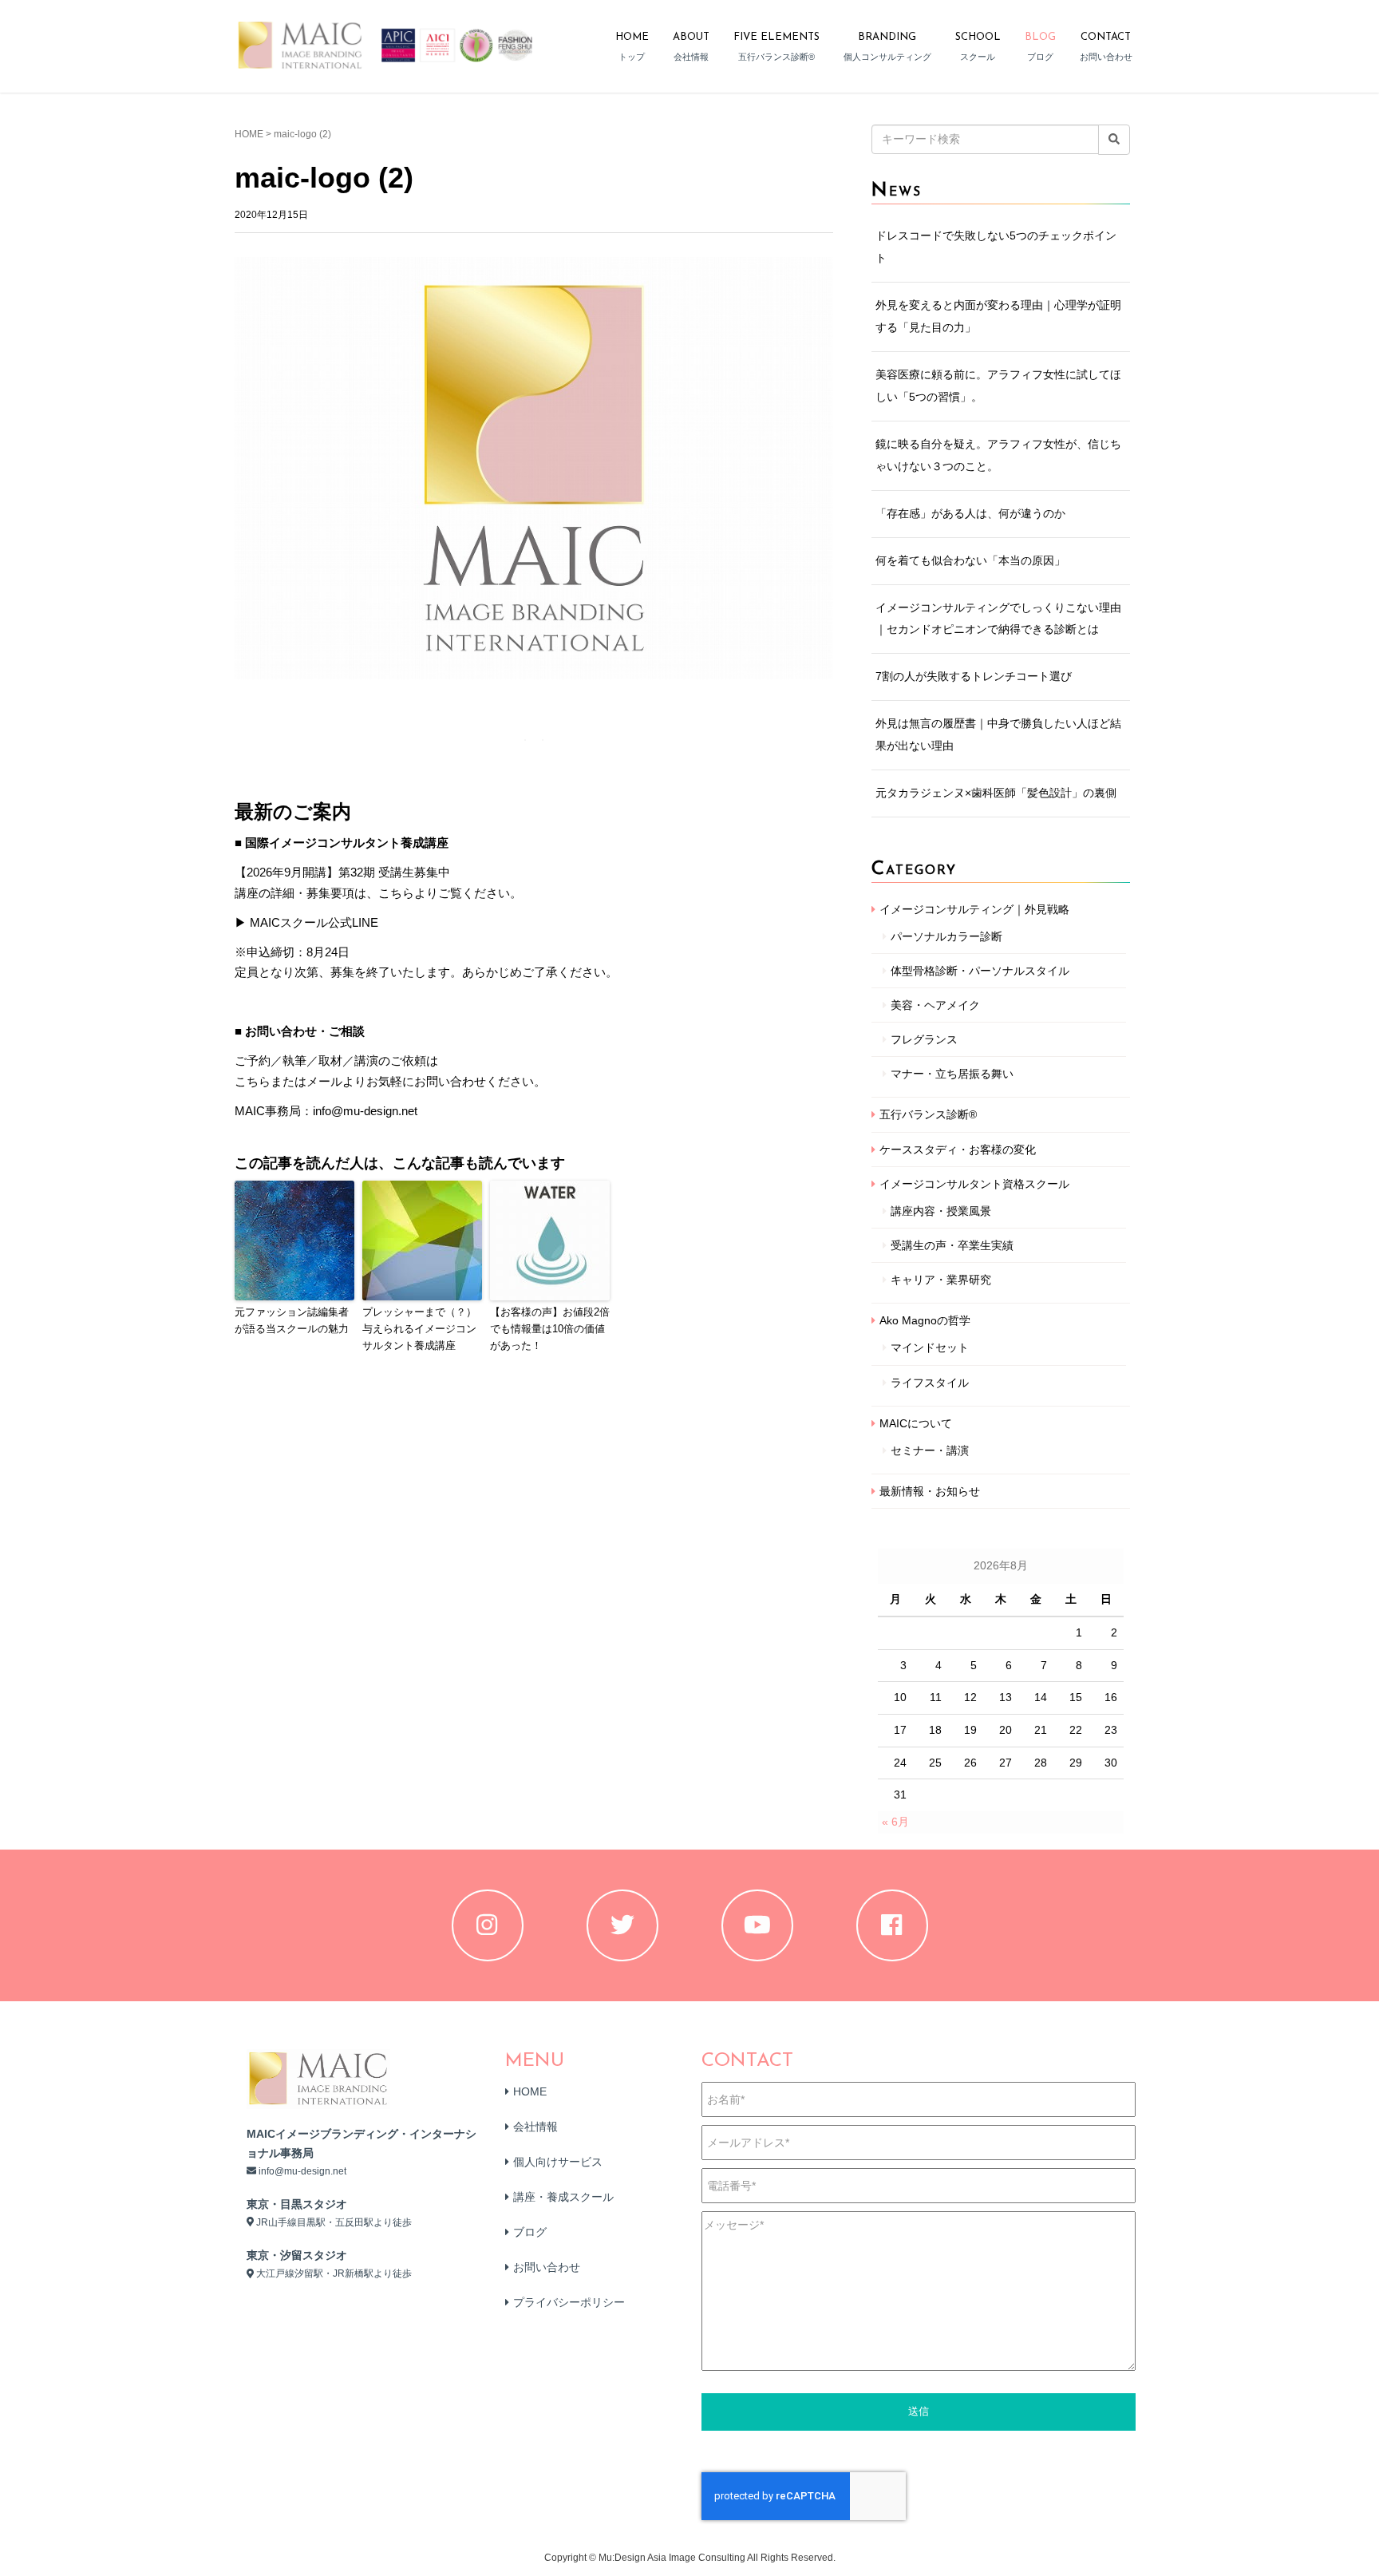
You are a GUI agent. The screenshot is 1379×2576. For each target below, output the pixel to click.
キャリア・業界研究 (941, 1280)
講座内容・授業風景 (941, 1211)
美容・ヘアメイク (935, 1005)
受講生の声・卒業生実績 (952, 1245)
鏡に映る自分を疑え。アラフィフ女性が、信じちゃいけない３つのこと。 (998, 455)
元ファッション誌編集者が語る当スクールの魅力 (292, 1320)
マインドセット (930, 1347)
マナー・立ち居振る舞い (952, 1074)
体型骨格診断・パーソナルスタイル (980, 971)
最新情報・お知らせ (930, 1491)
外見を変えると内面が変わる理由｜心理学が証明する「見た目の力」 (998, 316)
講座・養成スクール (563, 2197)
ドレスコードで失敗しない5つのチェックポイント (996, 247)
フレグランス (924, 1039)
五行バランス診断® (928, 1114)
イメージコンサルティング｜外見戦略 (974, 909)
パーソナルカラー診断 (946, 936)
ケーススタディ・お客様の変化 (958, 1150)
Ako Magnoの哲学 (925, 1320)
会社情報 (535, 2127)
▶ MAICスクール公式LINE (306, 922)
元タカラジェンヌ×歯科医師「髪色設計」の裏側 (996, 793)
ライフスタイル (930, 1383)
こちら (253, 1081)
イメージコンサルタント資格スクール (974, 1184)
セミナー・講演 (930, 1450)
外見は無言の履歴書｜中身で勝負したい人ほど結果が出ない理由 (998, 734)
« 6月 (895, 1822)
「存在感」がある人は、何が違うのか (970, 513)
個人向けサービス (558, 2162)
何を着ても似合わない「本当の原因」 (970, 560)
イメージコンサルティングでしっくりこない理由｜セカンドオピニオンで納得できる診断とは (998, 619)
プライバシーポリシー (569, 2302)
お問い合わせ (547, 2267)
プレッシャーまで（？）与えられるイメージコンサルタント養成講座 (419, 1329)
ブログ (530, 2232)
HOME (249, 134)
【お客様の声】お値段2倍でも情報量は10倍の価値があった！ (550, 1329)
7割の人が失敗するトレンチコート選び (974, 676)
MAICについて (916, 1423)
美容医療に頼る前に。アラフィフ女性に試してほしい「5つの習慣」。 (998, 386)
